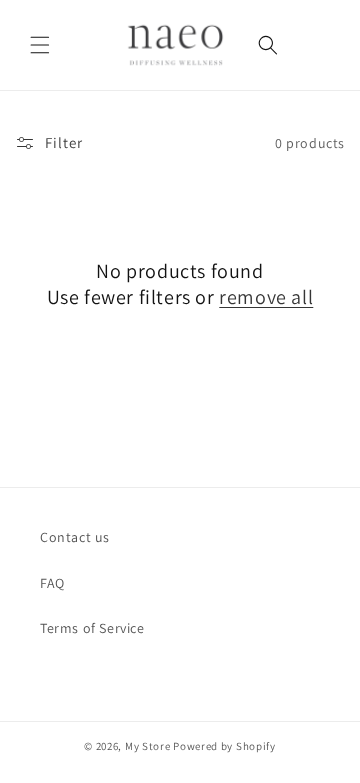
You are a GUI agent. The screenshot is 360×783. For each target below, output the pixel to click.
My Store (148, 746)
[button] (40, 45)
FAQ (52, 583)
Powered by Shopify (224, 746)
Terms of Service (92, 628)
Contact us (75, 537)
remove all (266, 297)
